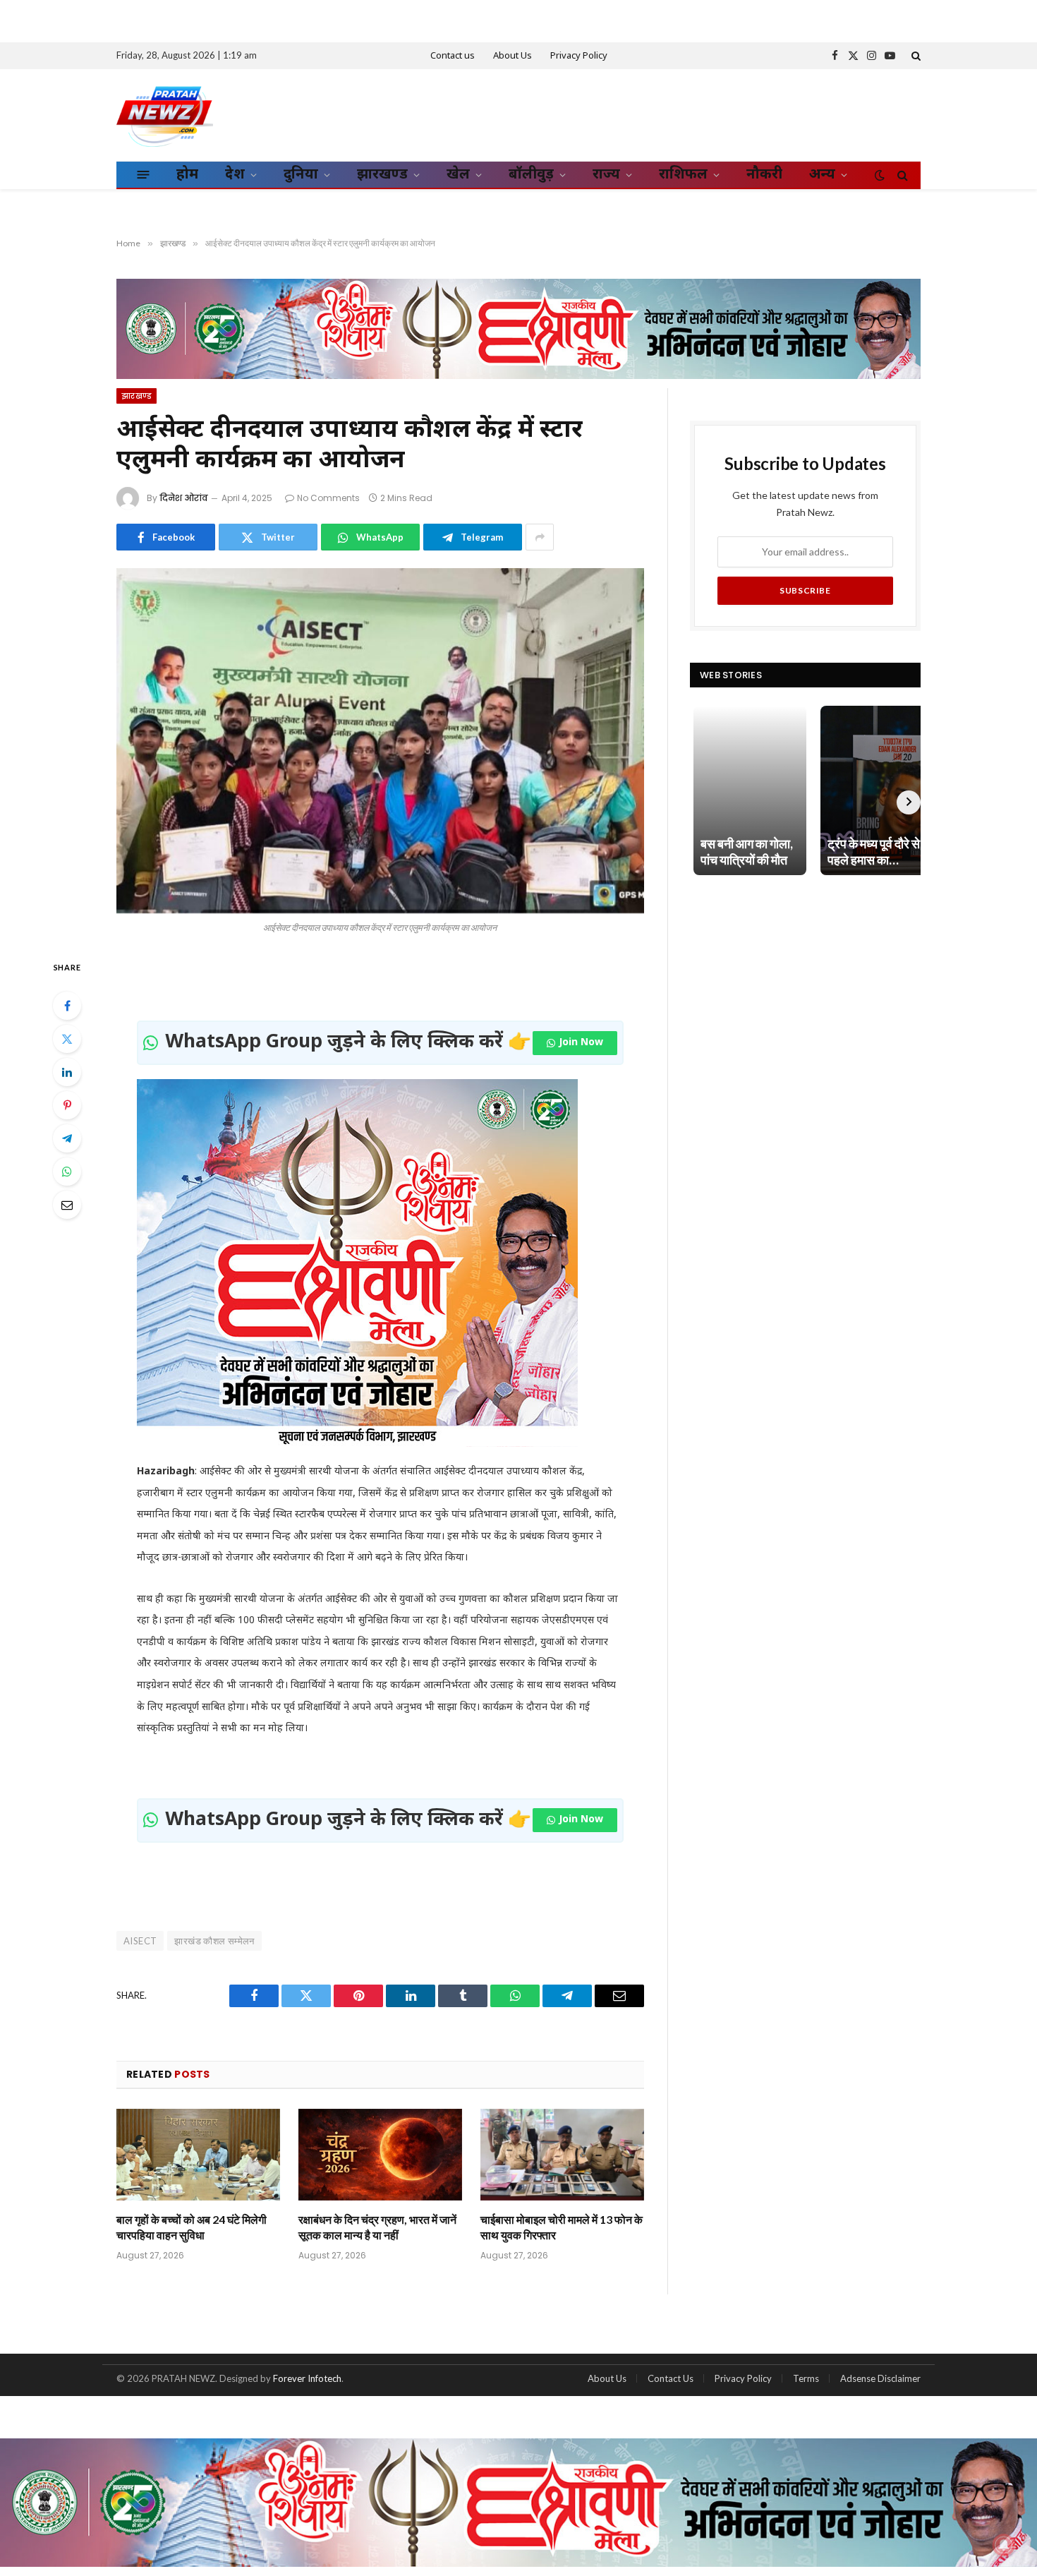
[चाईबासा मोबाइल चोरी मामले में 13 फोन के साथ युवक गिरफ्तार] (562, 2155)
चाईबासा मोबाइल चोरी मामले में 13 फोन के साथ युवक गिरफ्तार (562, 2227)
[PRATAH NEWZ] (165, 115)
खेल (458, 175)
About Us (513, 56)
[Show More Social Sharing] (540, 537)
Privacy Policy (579, 56)
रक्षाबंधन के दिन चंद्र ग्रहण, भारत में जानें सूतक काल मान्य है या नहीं (377, 2227)
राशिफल (683, 175)
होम (187, 175)
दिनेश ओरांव (184, 498)
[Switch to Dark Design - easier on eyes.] (880, 175)
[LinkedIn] (67, 1072)
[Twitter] (67, 1039)
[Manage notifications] (1004, 2545)
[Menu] (144, 174)
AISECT (140, 1941)
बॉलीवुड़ (531, 175)
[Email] (67, 1205)
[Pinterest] (67, 1105)
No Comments (328, 498)
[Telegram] (67, 1138)
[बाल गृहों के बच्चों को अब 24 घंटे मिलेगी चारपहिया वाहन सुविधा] (198, 2155)
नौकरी (764, 175)
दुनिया (301, 175)
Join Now (581, 1043)
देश (235, 175)
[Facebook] (67, 1006)
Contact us (453, 56)
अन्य (822, 175)
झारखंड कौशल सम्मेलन (214, 1941)
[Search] (915, 56)
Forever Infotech (307, 2378)
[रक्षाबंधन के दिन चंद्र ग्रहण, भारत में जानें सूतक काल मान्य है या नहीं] (380, 2155)
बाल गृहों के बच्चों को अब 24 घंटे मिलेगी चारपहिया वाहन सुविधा (192, 2227)
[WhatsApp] (67, 1172)
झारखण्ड (382, 175)
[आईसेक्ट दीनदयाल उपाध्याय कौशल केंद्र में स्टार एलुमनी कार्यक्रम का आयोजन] (380, 741)
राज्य (606, 175)
